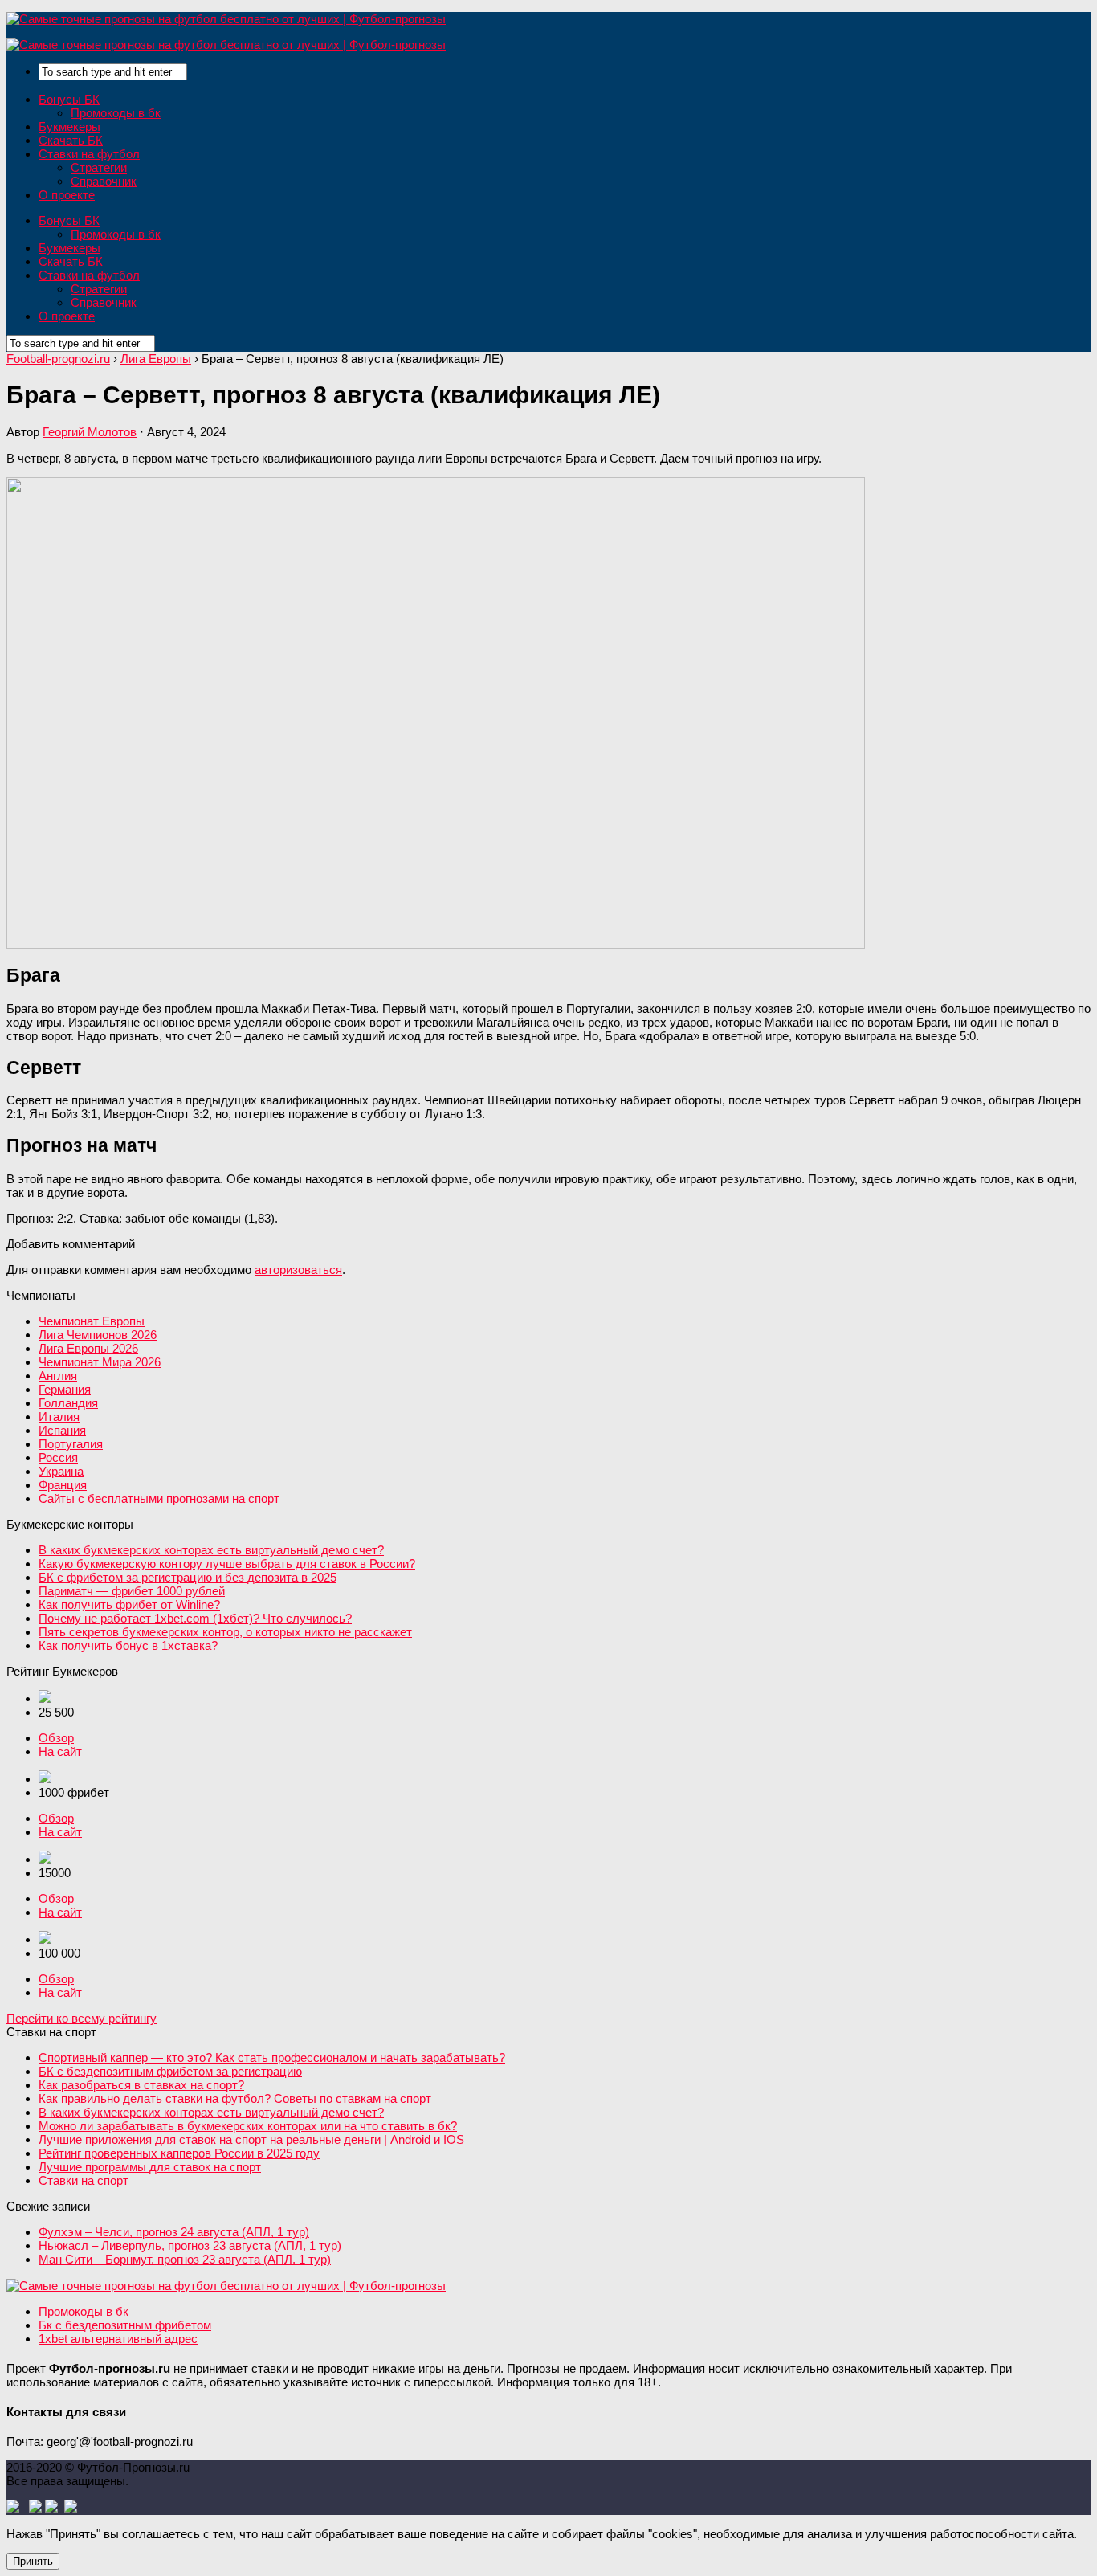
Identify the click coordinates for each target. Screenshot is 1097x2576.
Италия (59, 1417)
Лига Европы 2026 (88, 1348)
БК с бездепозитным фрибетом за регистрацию (170, 2071)
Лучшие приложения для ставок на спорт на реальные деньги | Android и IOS (251, 2139)
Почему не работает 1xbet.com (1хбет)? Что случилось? (195, 1618)
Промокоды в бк (116, 113)
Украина (61, 1471)
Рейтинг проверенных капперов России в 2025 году (179, 2153)
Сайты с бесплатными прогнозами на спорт (159, 1498)
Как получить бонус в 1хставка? (128, 1645)
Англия (58, 1376)
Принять (33, 2561)
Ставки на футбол (89, 154)
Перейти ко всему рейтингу (82, 2018)
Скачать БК (71, 140)
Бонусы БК (69, 99)
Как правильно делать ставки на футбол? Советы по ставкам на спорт (235, 2098)
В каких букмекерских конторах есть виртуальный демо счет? (211, 1550)
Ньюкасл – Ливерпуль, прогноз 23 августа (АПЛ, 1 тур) (190, 2245)
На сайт (60, 1751)
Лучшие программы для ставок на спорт (150, 2167)
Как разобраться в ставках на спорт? (141, 2085)
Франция (63, 1485)
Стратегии (99, 167)
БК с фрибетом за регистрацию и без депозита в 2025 (188, 1577)
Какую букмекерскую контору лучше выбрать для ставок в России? (227, 1564)
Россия (58, 1457)
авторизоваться (298, 1270)
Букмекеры (69, 127)
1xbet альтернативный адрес (118, 2339)
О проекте (67, 195)
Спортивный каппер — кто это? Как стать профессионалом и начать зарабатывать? (272, 2058)
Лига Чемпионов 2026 (98, 1335)
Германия (65, 1389)
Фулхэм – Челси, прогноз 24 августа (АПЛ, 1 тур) (174, 2232)
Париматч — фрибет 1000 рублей (132, 1591)
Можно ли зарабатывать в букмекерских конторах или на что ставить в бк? (248, 2126)
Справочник (104, 181)
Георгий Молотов (90, 432)
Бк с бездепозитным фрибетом (125, 2325)
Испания (62, 1430)
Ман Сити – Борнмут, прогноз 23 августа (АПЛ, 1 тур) (185, 2259)
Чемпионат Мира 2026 (100, 1362)
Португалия (71, 1444)
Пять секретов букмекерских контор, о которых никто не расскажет (225, 1632)
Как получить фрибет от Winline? (129, 1604)
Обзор (56, 1738)
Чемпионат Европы (92, 1321)
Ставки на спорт (84, 2180)
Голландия (68, 1403)
